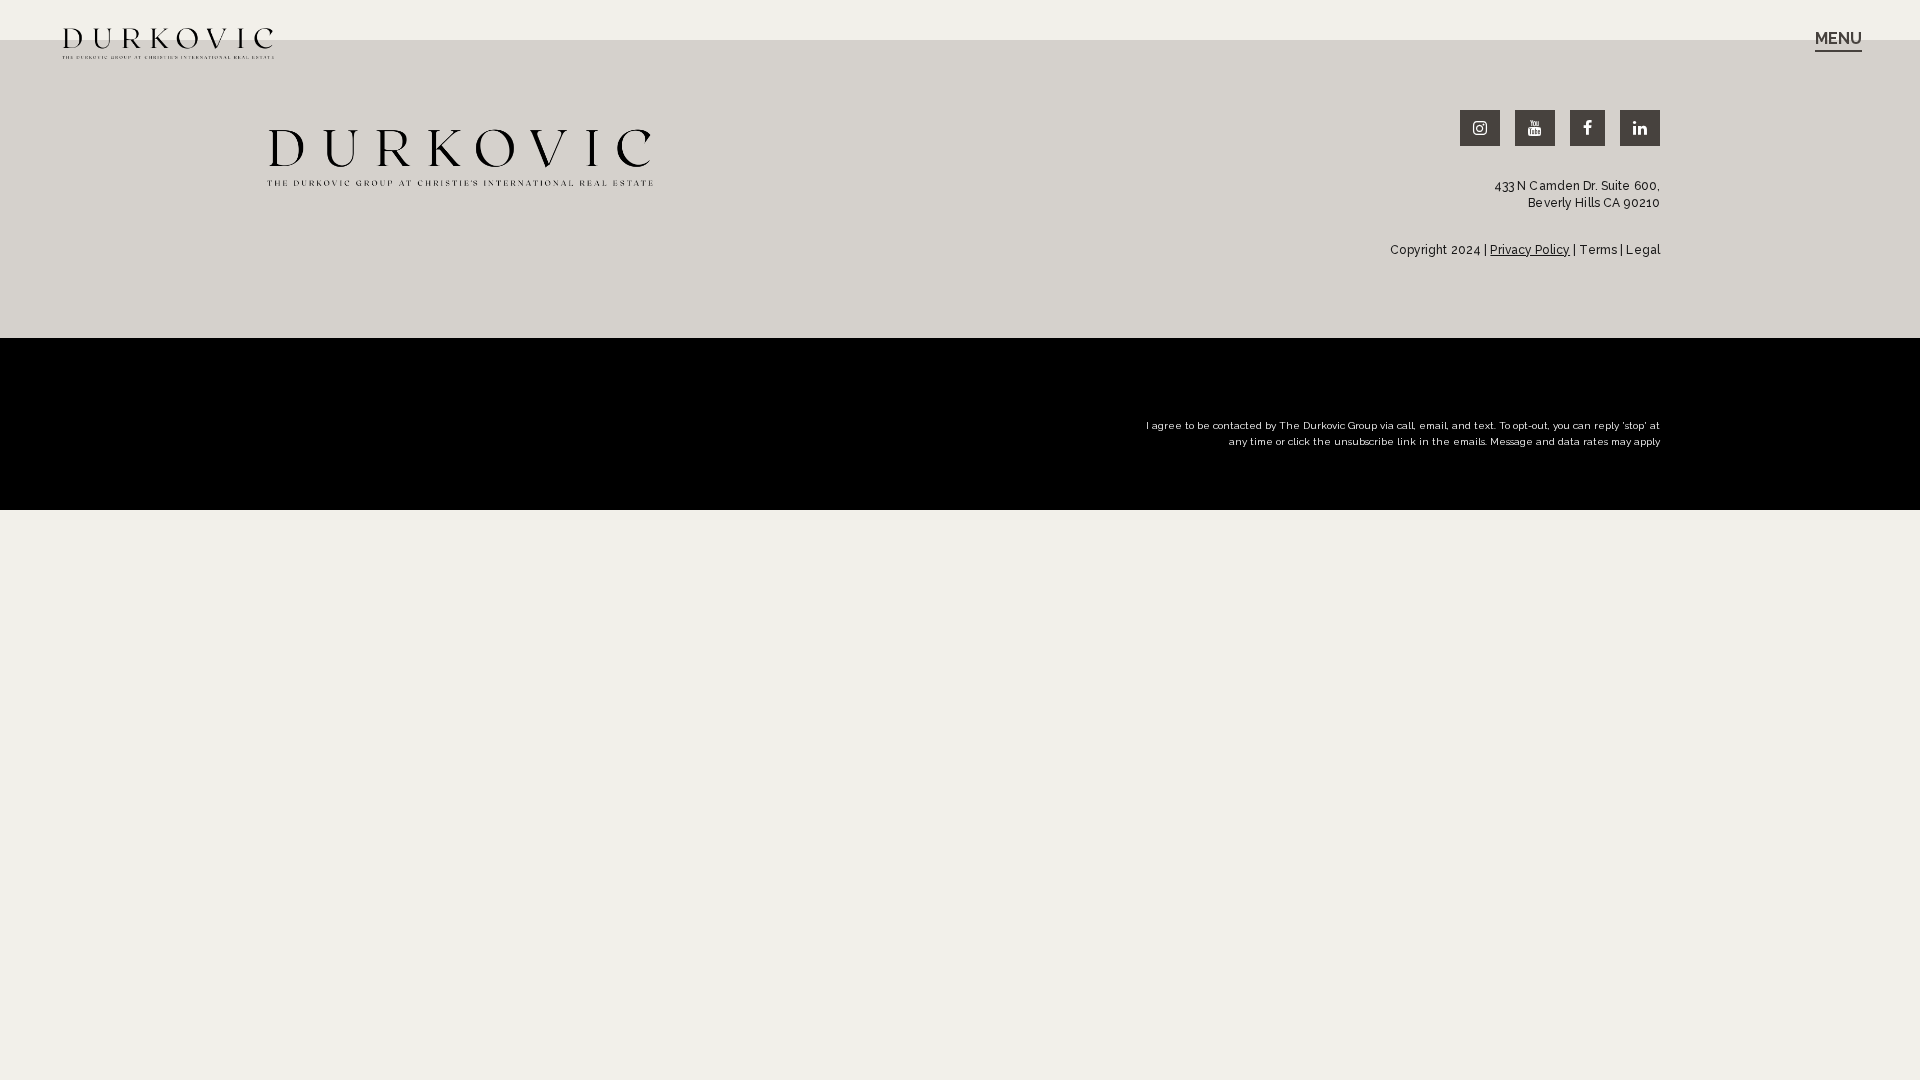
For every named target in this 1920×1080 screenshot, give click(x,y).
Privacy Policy (1530, 250)
